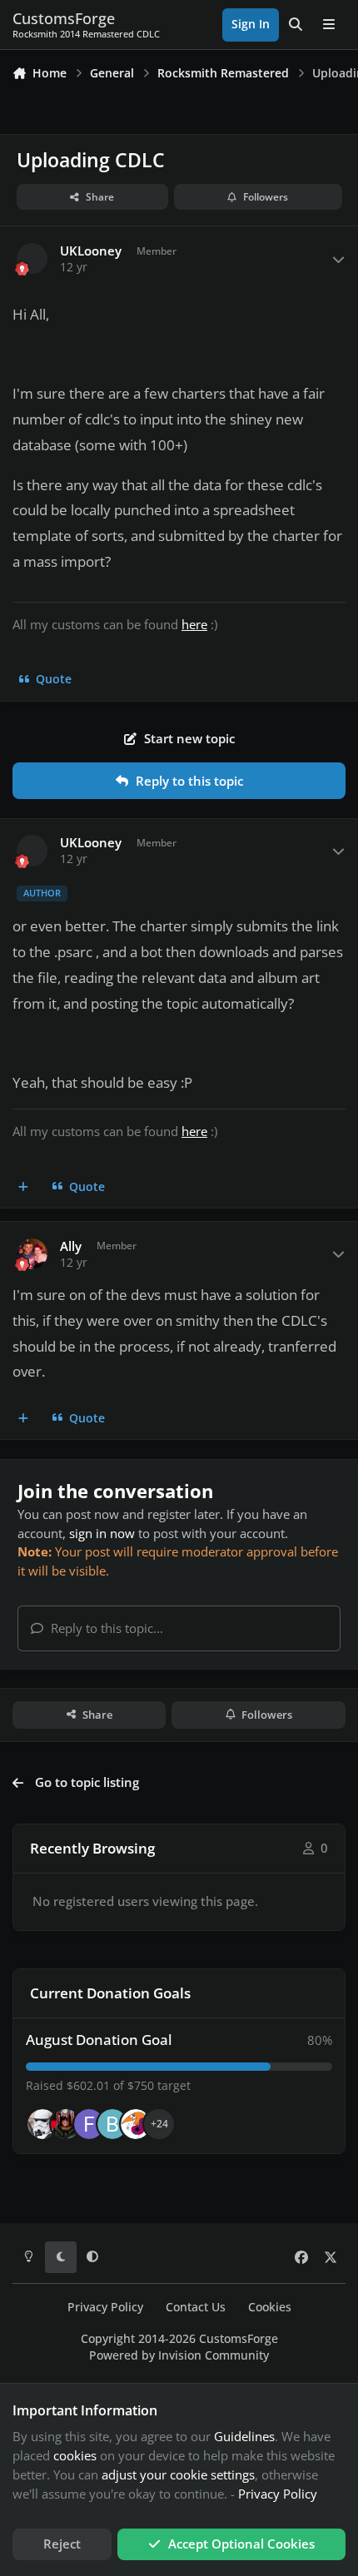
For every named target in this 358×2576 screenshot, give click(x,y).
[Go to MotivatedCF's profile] (136, 2124)
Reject (62, 2544)
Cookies (270, 2307)
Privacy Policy (105, 2307)
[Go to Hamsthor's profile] (42, 2124)
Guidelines (244, 2436)
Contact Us (196, 2307)
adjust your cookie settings (178, 2474)
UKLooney (91, 251)
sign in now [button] (102, 1533)
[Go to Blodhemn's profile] (112, 2124)
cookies (75, 2455)
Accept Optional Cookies (241, 2544)
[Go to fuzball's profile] (89, 2124)
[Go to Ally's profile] (32, 1254)
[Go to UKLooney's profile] (32, 259)
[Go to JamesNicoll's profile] (66, 2124)
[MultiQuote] (24, 1187)
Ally (71, 1246)
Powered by (179, 2355)
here (194, 624)
